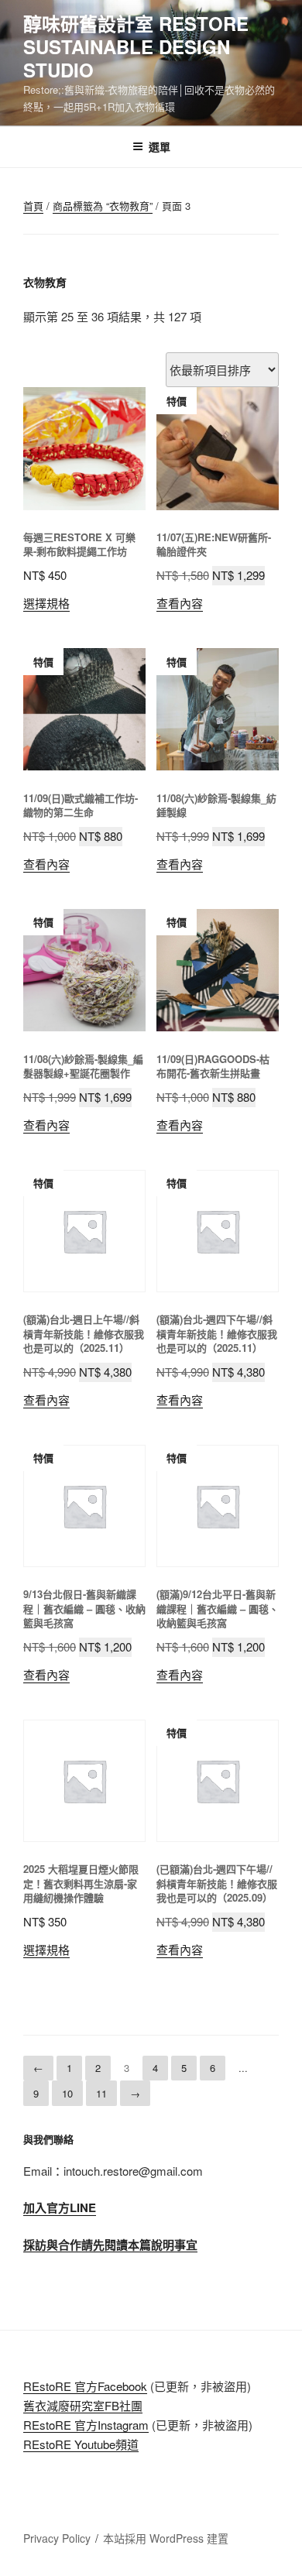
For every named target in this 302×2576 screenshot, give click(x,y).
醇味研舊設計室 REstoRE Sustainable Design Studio (136, 46)
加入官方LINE (60, 2207)
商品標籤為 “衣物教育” (103, 206)
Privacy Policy (57, 2538)
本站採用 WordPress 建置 (166, 2538)
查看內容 (180, 603)
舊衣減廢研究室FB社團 (83, 2405)
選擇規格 (46, 603)
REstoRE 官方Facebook (85, 2386)
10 (67, 2093)
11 (101, 2093)
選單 (160, 146)
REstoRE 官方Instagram (86, 2425)
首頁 (33, 206)
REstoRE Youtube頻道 (81, 2444)
